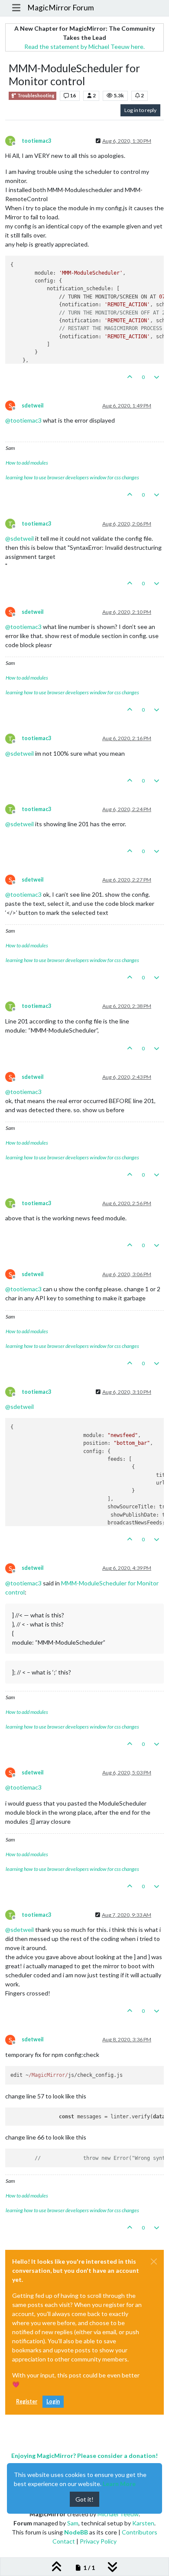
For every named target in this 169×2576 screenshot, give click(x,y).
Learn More (119, 2484)
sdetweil (32, 406)
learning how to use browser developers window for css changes (72, 477)
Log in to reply (140, 110)
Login (53, 2401)
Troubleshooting (35, 96)
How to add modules (27, 463)
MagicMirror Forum (61, 8)
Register (27, 2401)
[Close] (154, 2262)
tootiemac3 (36, 141)
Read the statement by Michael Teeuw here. (84, 47)
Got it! (84, 2499)
